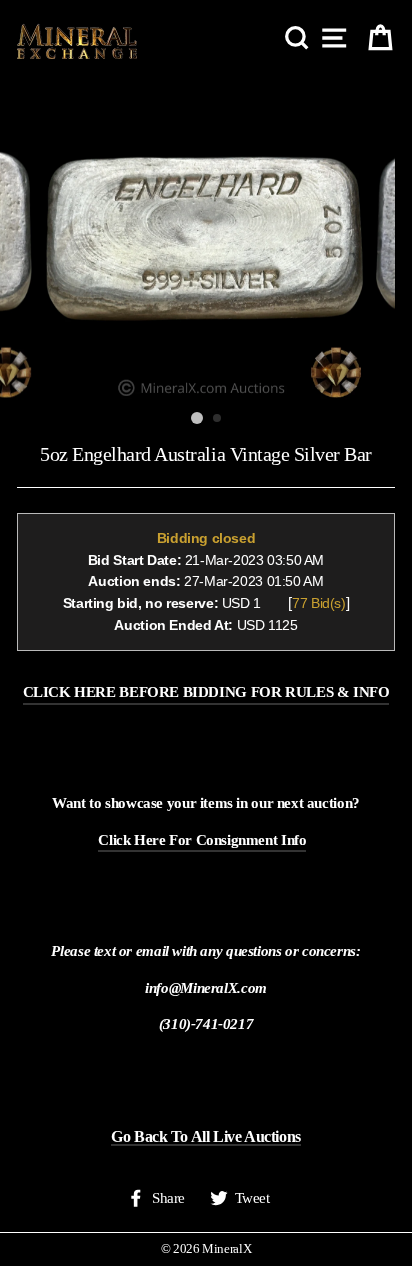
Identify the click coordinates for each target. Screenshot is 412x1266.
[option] (206, 239)
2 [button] (218, 419)
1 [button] (197, 418)
